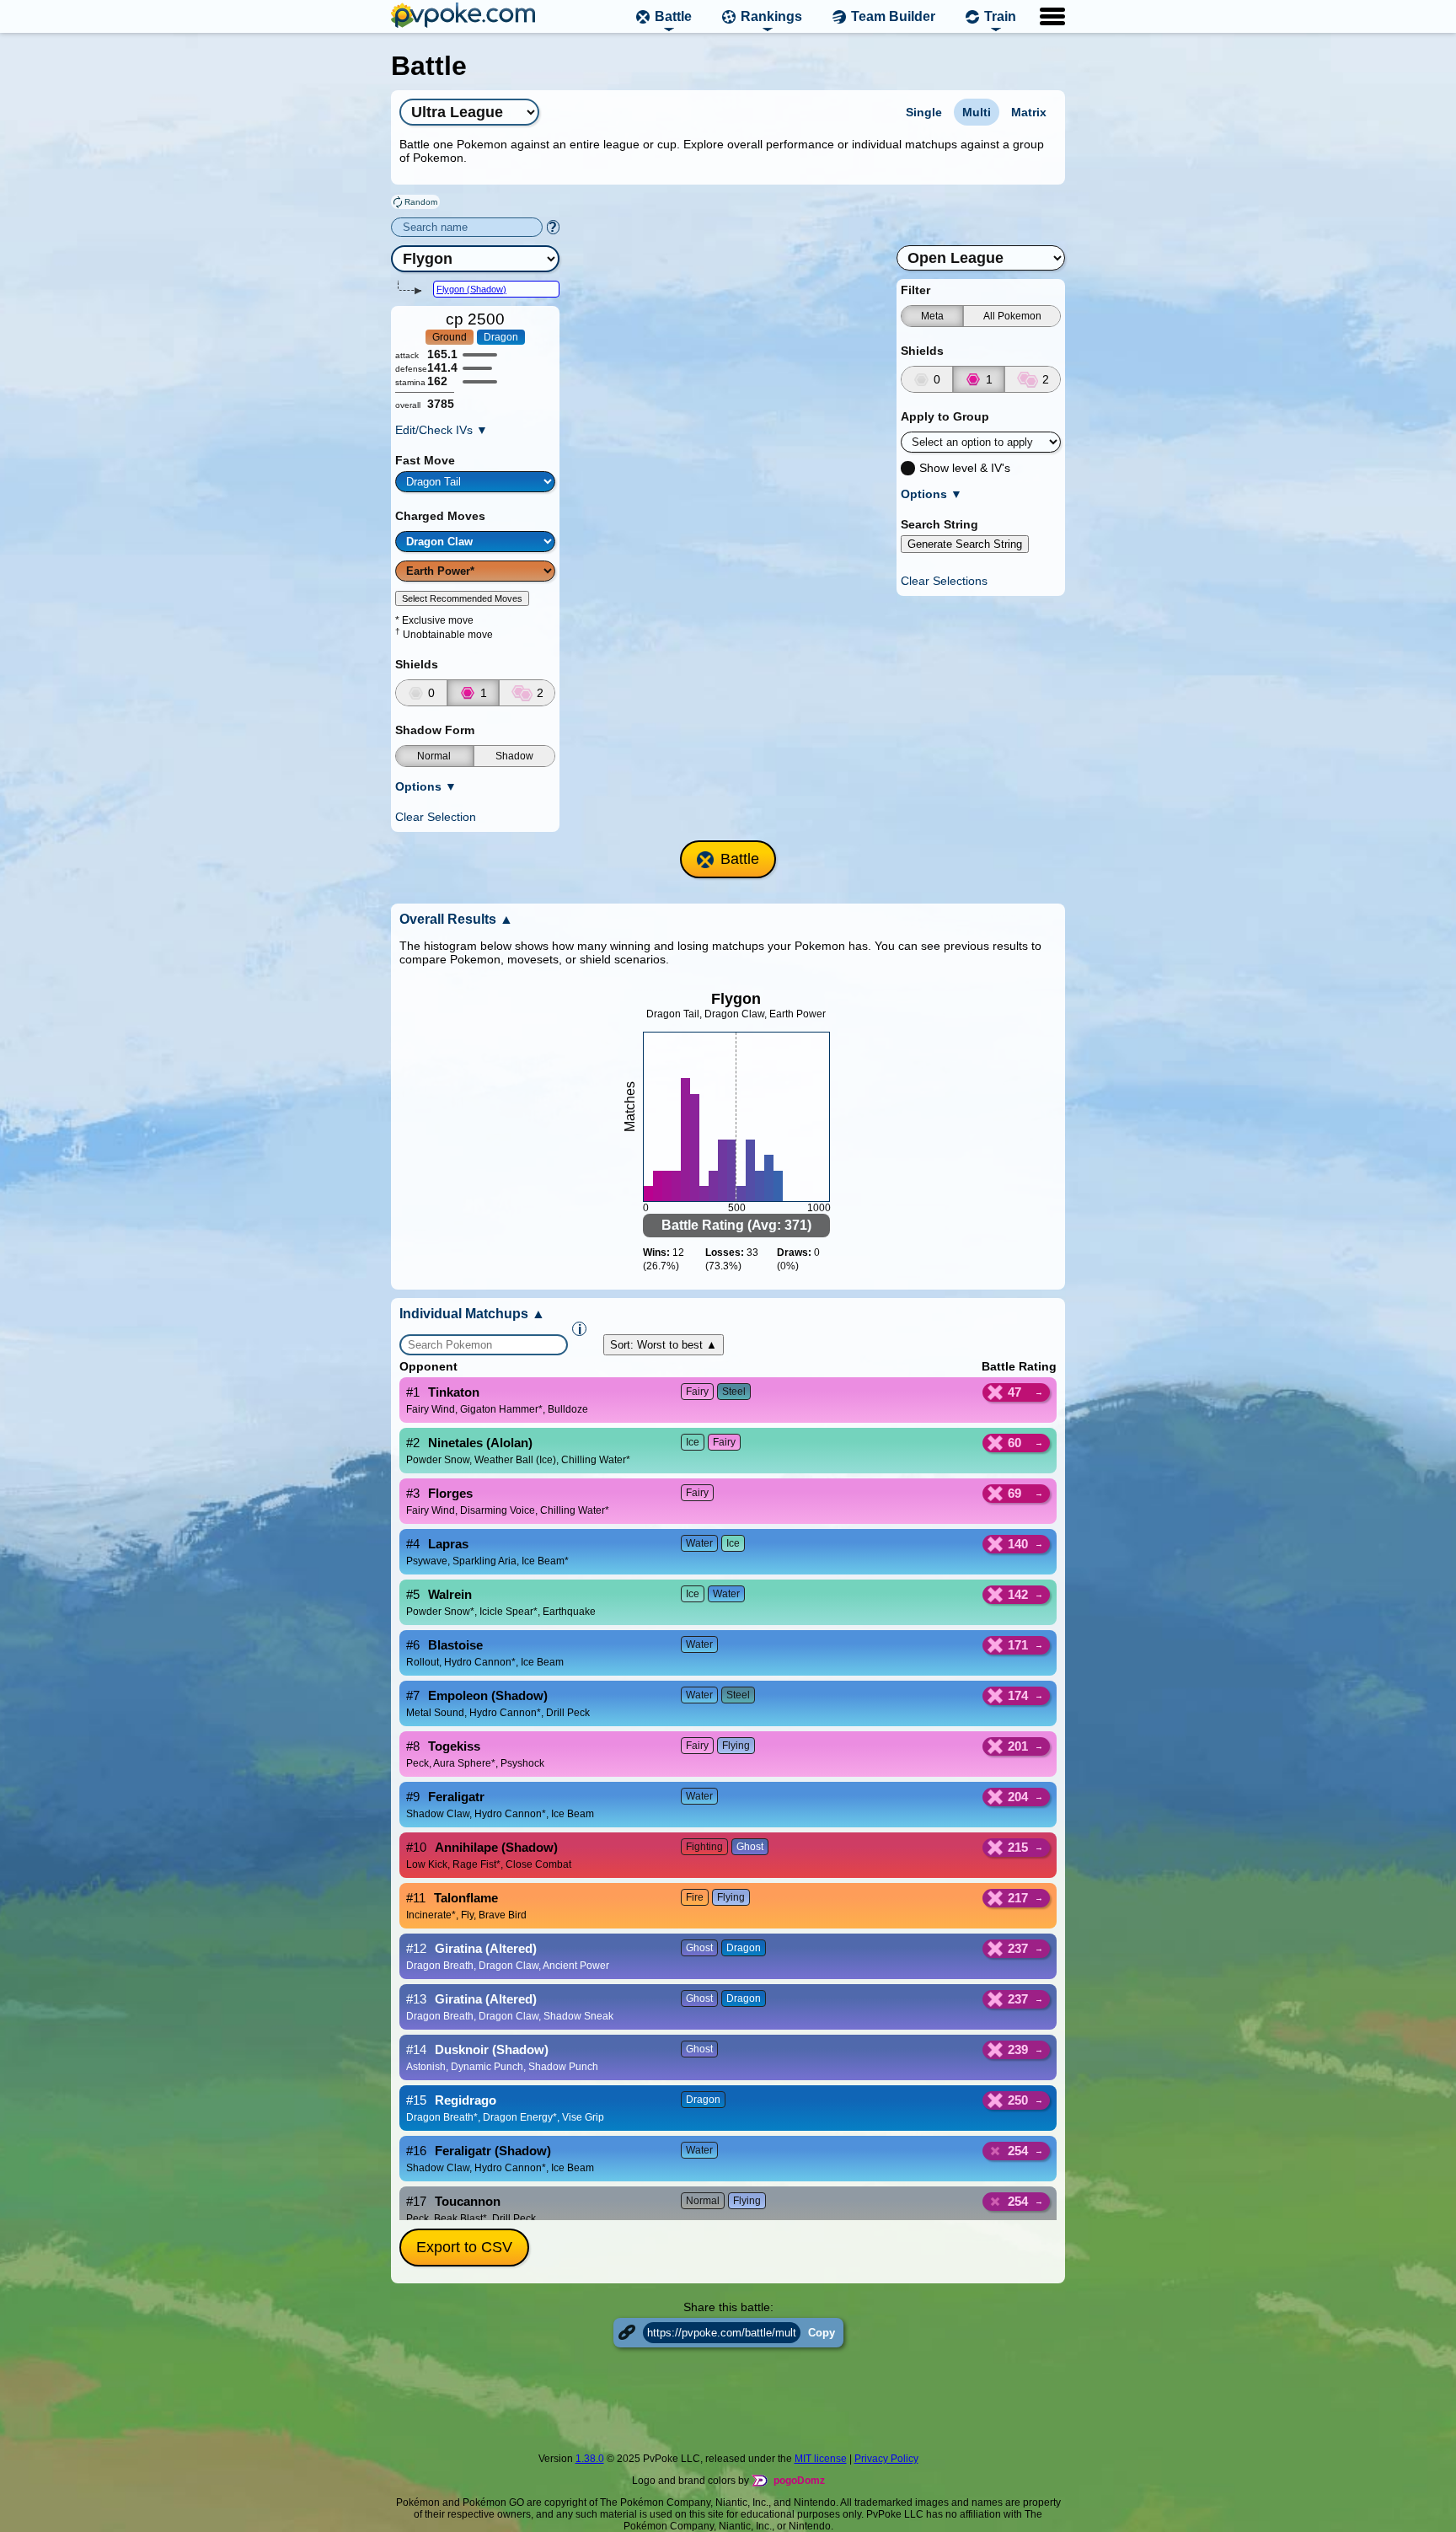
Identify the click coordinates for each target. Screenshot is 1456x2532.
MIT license (821, 2459)
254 (1018, 2151)
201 (1018, 1746)
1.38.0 (590, 2459)
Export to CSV (464, 2247)
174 (1018, 1695)
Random (421, 202)
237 (1018, 1948)
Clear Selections (944, 581)
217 (1018, 1898)
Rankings (771, 16)
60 (1014, 1443)
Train (1000, 16)
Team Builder (893, 16)
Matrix (1029, 112)
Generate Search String (965, 544)
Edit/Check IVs (442, 430)
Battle (673, 16)
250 (1018, 2100)
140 (1018, 1544)
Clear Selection (436, 817)
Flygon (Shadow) (471, 289)
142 (1018, 1594)
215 (1018, 1847)
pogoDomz (799, 2481)
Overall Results (456, 919)
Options (426, 786)
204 (1018, 1797)
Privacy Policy (886, 2459)
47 (1014, 1392)
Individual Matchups (472, 1314)
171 (1018, 1645)
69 (1014, 1493)
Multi (977, 112)
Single (924, 112)
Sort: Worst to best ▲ (664, 1345)
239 (1018, 2049)
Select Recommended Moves (462, 598)
